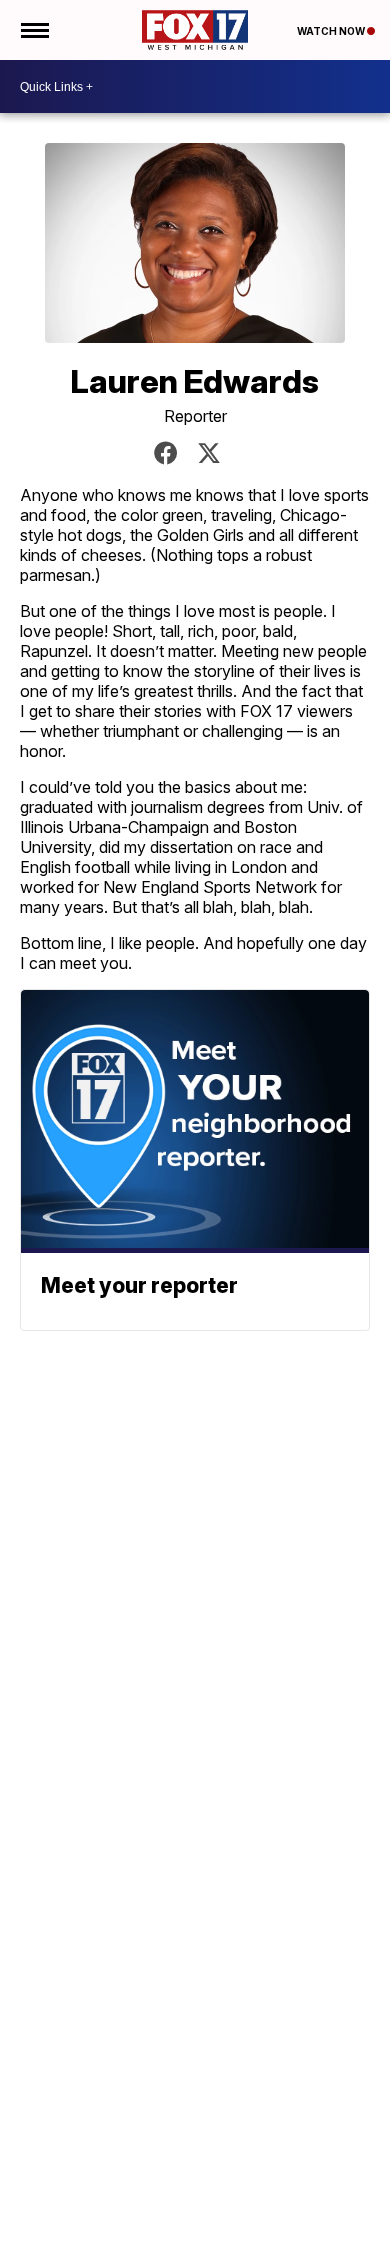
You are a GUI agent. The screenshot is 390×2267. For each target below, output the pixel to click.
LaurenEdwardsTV (209, 453)
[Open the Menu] (33, 30)
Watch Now (332, 31)
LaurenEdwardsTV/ (166, 453)
